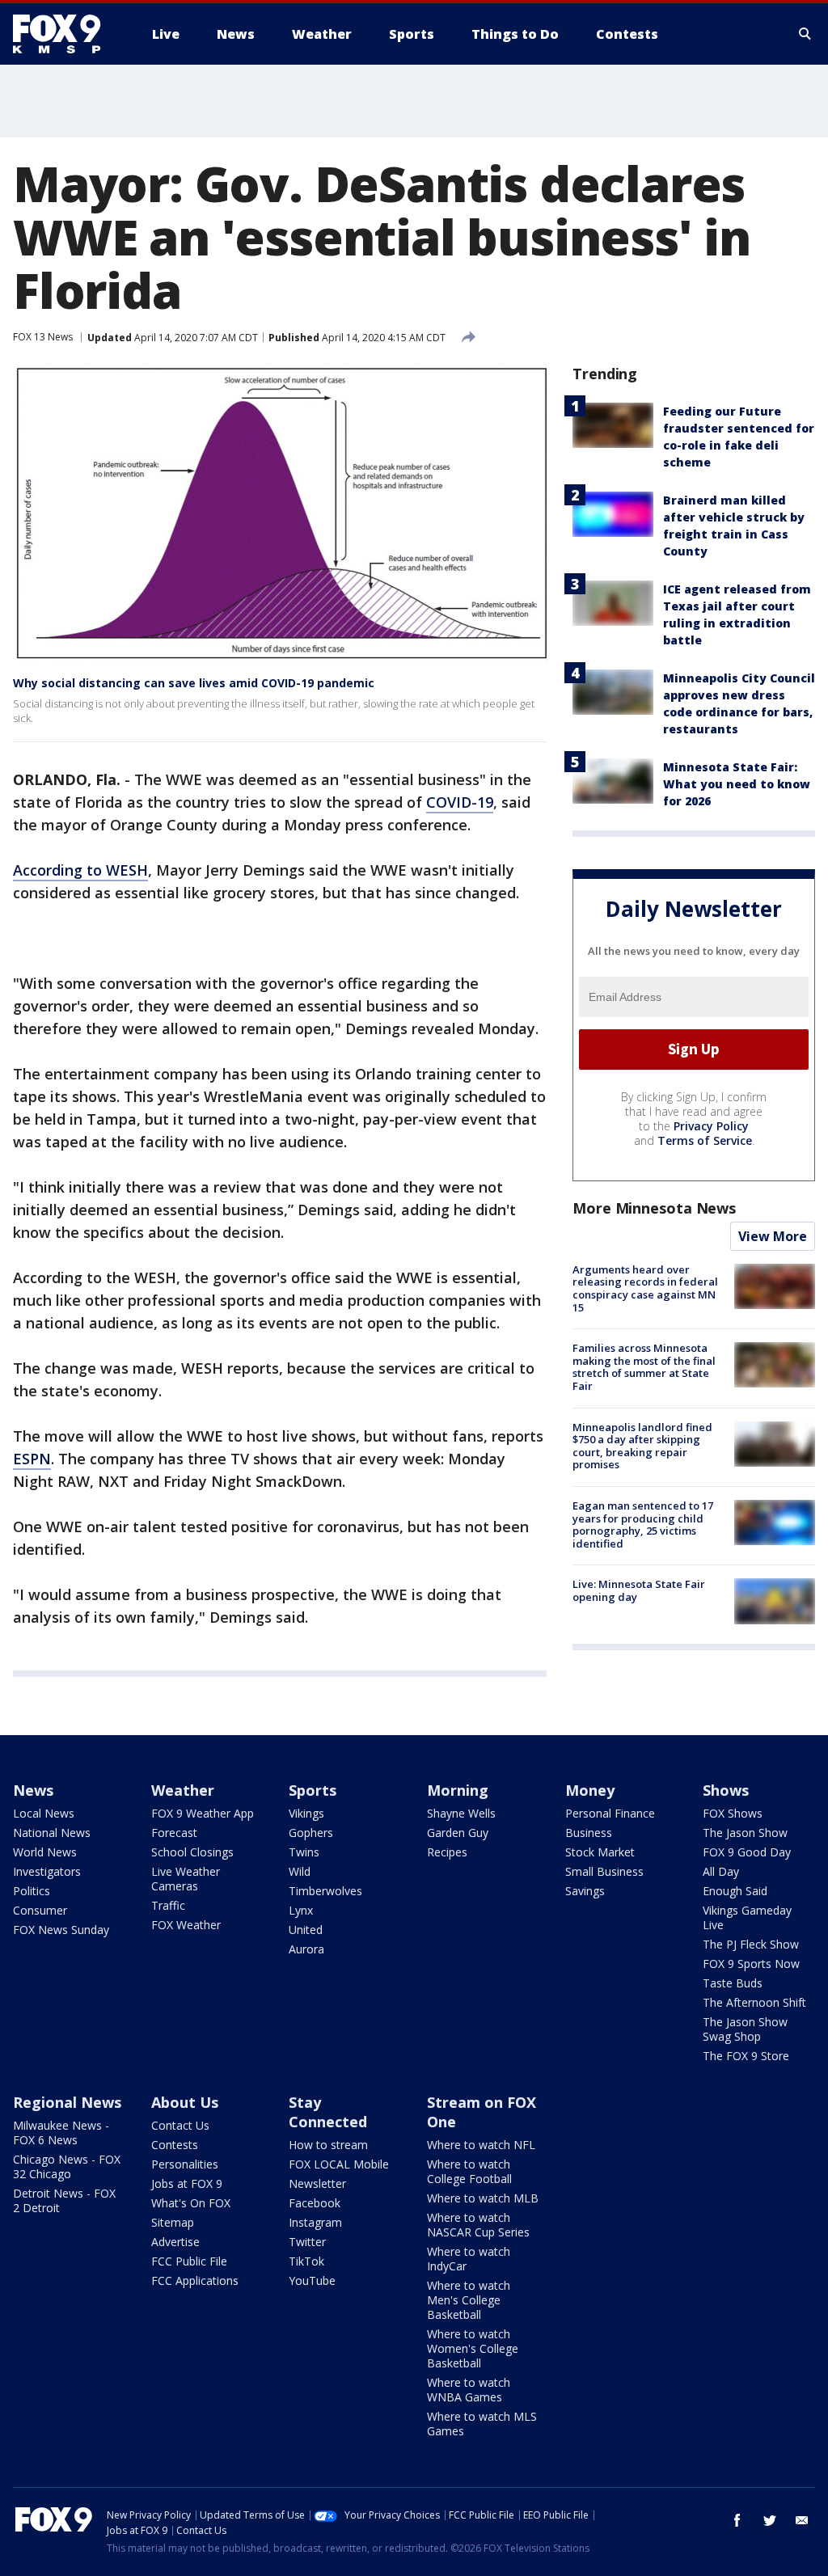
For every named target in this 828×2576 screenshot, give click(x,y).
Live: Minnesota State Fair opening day (639, 1590)
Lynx (301, 1910)
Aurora (306, 1949)
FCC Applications (195, 2280)
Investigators (47, 1871)
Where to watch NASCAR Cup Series (478, 2225)
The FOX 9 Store (746, 2056)
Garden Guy (458, 1833)
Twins (304, 1852)
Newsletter (317, 2183)
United (306, 1930)
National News (52, 1833)
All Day (721, 1871)
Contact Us (180, 2125)
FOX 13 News (43, 337)
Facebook (315, 2203)
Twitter (307, 2242)
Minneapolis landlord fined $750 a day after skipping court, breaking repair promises (642, 1446)
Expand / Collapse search (805, 34)
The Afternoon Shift (754, 2002)
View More (773, 1236)
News (33, 1790)
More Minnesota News (654, 1208)
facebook (737, 2520)
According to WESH (80, 870)
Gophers (311, 1833)
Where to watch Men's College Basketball (469, 2300)
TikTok (306, 2261)
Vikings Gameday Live (747, 1917)
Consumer (40, 1910)
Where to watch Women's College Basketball (473, 2348)
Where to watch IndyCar (469, 2259)
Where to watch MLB (483, 2198)
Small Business (604, 1871)
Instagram (315, 2222)
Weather (183, 1790)
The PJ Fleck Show (751, 1944)
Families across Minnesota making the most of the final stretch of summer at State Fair (644, 1367)
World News (45, 1852)
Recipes (447, 1852)
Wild (300, 1871)
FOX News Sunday (61, 1930)
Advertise (175, 2242)
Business (589, 1833)
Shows (726, 1790)
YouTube (312, 2280)
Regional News (67, 2102)
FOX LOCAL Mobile (339, 2164)
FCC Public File (189, 2261)
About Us (185, 2102)
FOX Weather (186, 1925)
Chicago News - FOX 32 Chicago (67, 2166)
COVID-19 (460, 802)
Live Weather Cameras (186, 1879)
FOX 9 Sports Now (751, 1964)
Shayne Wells (461, 1813)
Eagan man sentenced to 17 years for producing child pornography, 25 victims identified (643, 1524)
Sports (313, 1790)
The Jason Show (745, 1833)
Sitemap (173, 2222)
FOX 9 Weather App (203, 1813)
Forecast (174, 1833)
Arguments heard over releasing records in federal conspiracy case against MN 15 (645, 1288)
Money (590, 1790)
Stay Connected (328, 2112)
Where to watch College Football (469, 2171)
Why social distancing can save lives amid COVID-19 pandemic (194, 683)
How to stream (328, 2145)
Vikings (306, 1813)
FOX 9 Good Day (747, 1852)
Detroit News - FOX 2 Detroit (64, 2200)
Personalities (185, 2164)
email (802, 2520)
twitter (770, 2520)
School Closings (192, 1852)
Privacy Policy (711, 1126)
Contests (175, 2145)
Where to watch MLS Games (482, 2424)
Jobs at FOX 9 (187, 2183)
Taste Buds (733, 1983)
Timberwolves (325, 1891)
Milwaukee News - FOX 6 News (61, 2133)
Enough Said (735, 1891)
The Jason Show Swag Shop (745, 2029)
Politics (32, 1891)
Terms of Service (705, 1140)
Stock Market (600, 1852)
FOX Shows (733, 1813)
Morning (458, 1790)
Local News (44, 1813)
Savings (585, 1891)
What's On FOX (191, 2203)
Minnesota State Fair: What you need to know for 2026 (737, 784)
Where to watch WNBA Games (469, 2390)
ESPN (32, 1459)
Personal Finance (610, 1813)
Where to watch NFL (481, 2145)
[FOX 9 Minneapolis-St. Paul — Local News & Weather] (66, 34)
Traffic (168, 1905)
